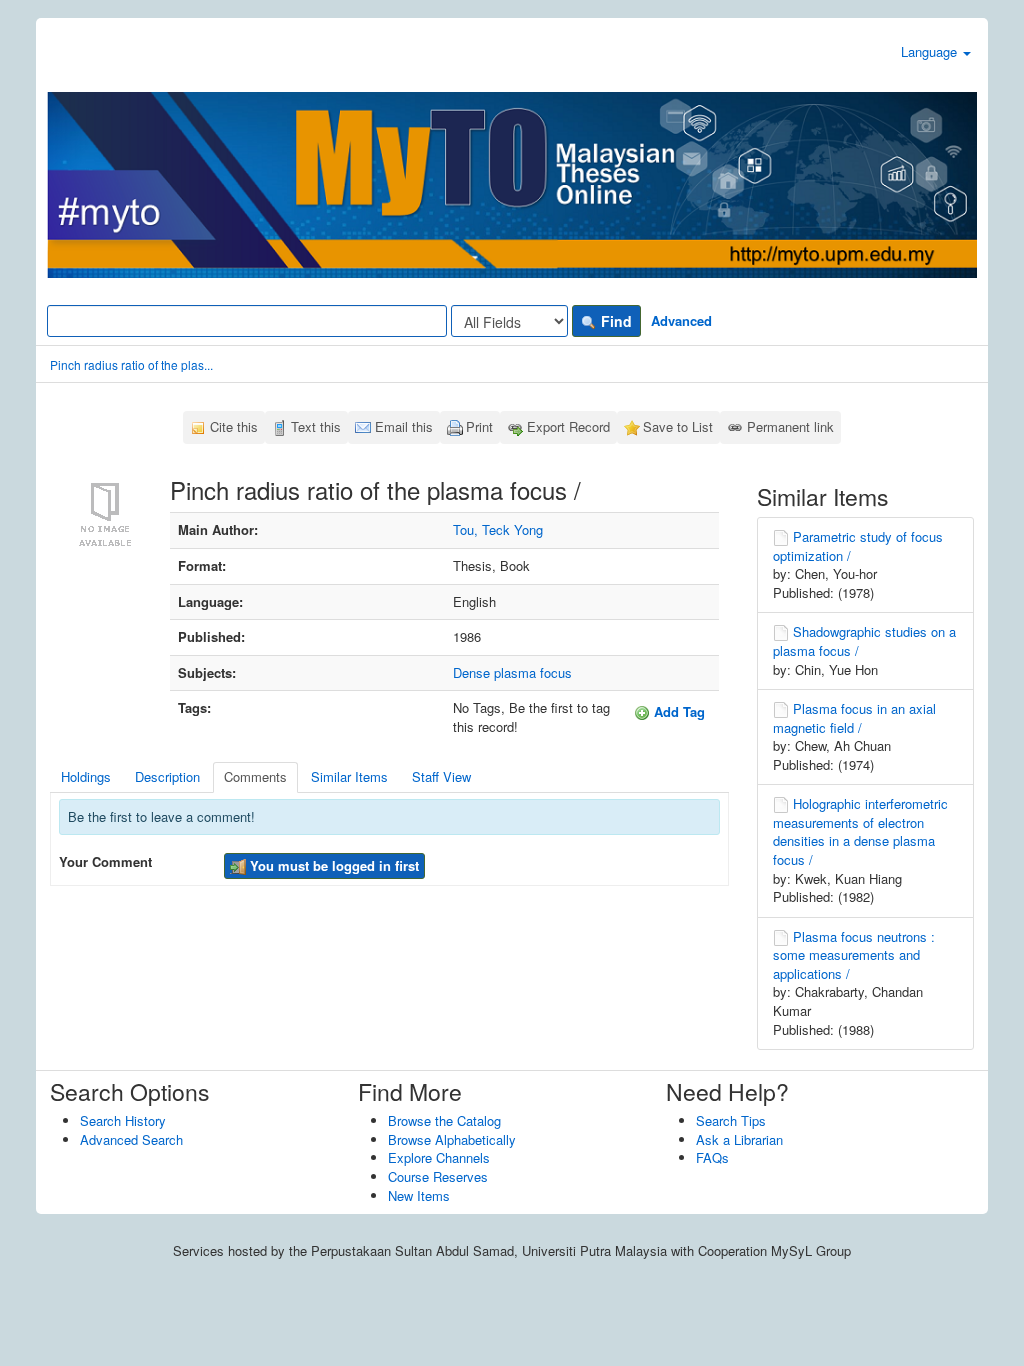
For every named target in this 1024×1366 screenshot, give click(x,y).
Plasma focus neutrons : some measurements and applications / (854, 955)
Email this (404, 426)
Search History (123, 1120)
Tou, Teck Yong (498, 529)
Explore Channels (439, 1157)
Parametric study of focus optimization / (858, 546)
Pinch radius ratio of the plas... (131, 364)
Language (931, 51)
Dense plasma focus (512, 672)
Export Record (568, 426)
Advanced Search (131, 1139)
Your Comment (105, 862)
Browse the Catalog (444, 1120)
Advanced (681, 320)
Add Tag (677, 711)
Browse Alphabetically (452, 1139)
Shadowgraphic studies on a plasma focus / (864, 641)
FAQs (712, 1157)
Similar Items (349, 776)
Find (614, 321)
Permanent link (790, 426)
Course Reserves (438, 1176)
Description (167, 776)
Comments (255, 776)
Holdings (86, 776)
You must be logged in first (332, 865)
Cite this (234, 426)
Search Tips (731, 1120)
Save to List (678, 426)
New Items (419, 1195)
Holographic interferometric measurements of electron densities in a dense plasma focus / (860, 831)
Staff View (441, 776)
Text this (316, 426)
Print (479, 426)
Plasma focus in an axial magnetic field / (854, 718)
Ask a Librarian (739, 1139)
